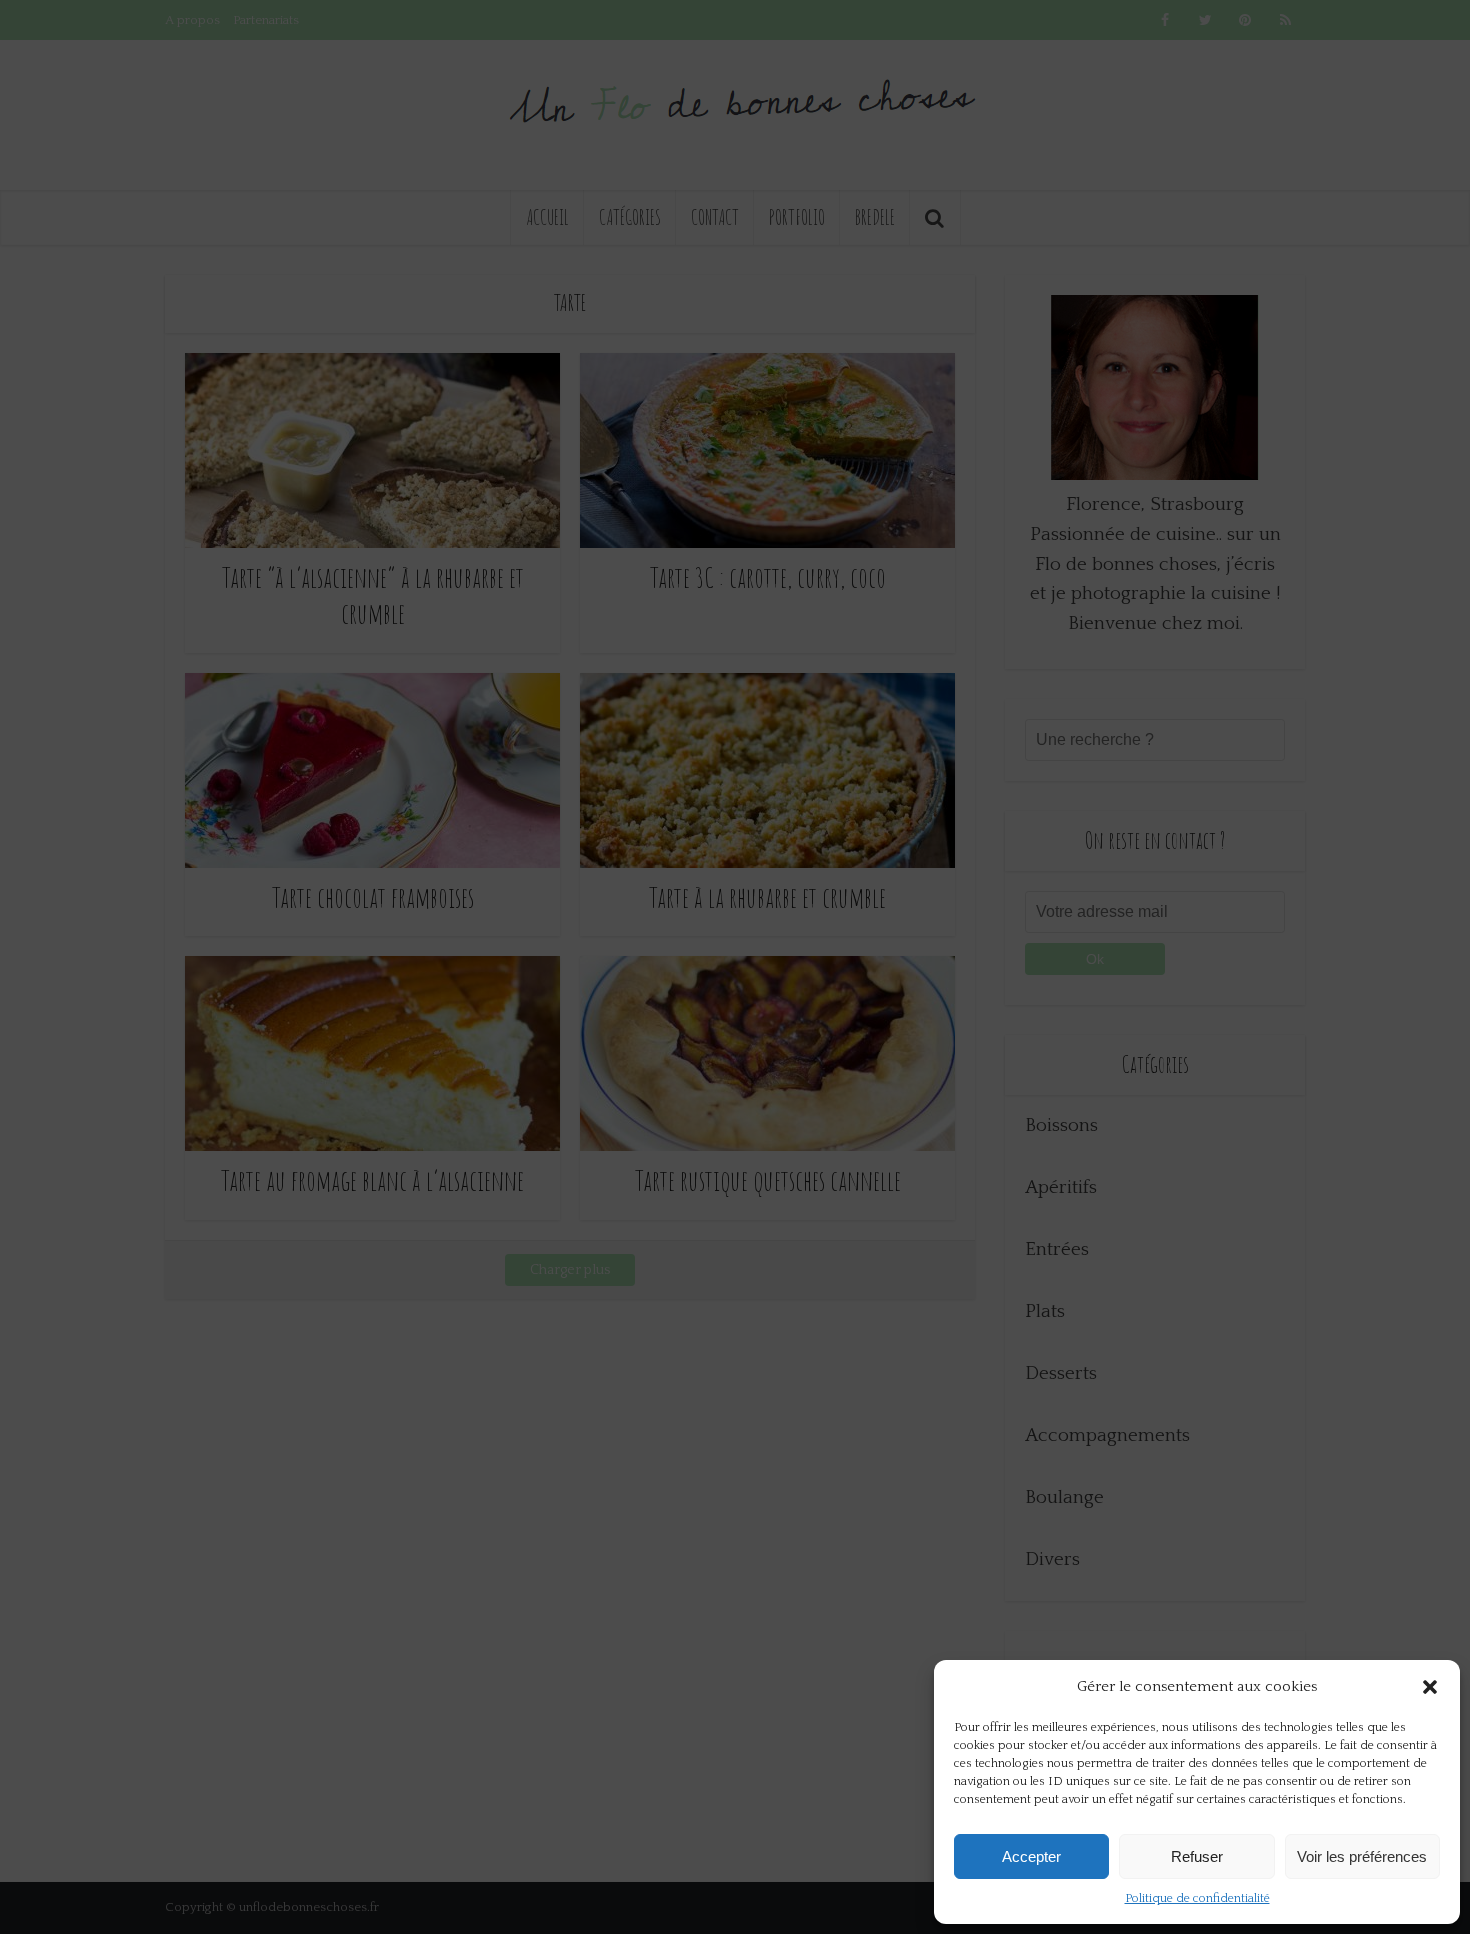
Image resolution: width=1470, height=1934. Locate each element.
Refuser (1197, 1856)
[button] (1430, 1687)
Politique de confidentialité (1197, 1898)
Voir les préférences (1362, 1856)
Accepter (1031, 1856)
